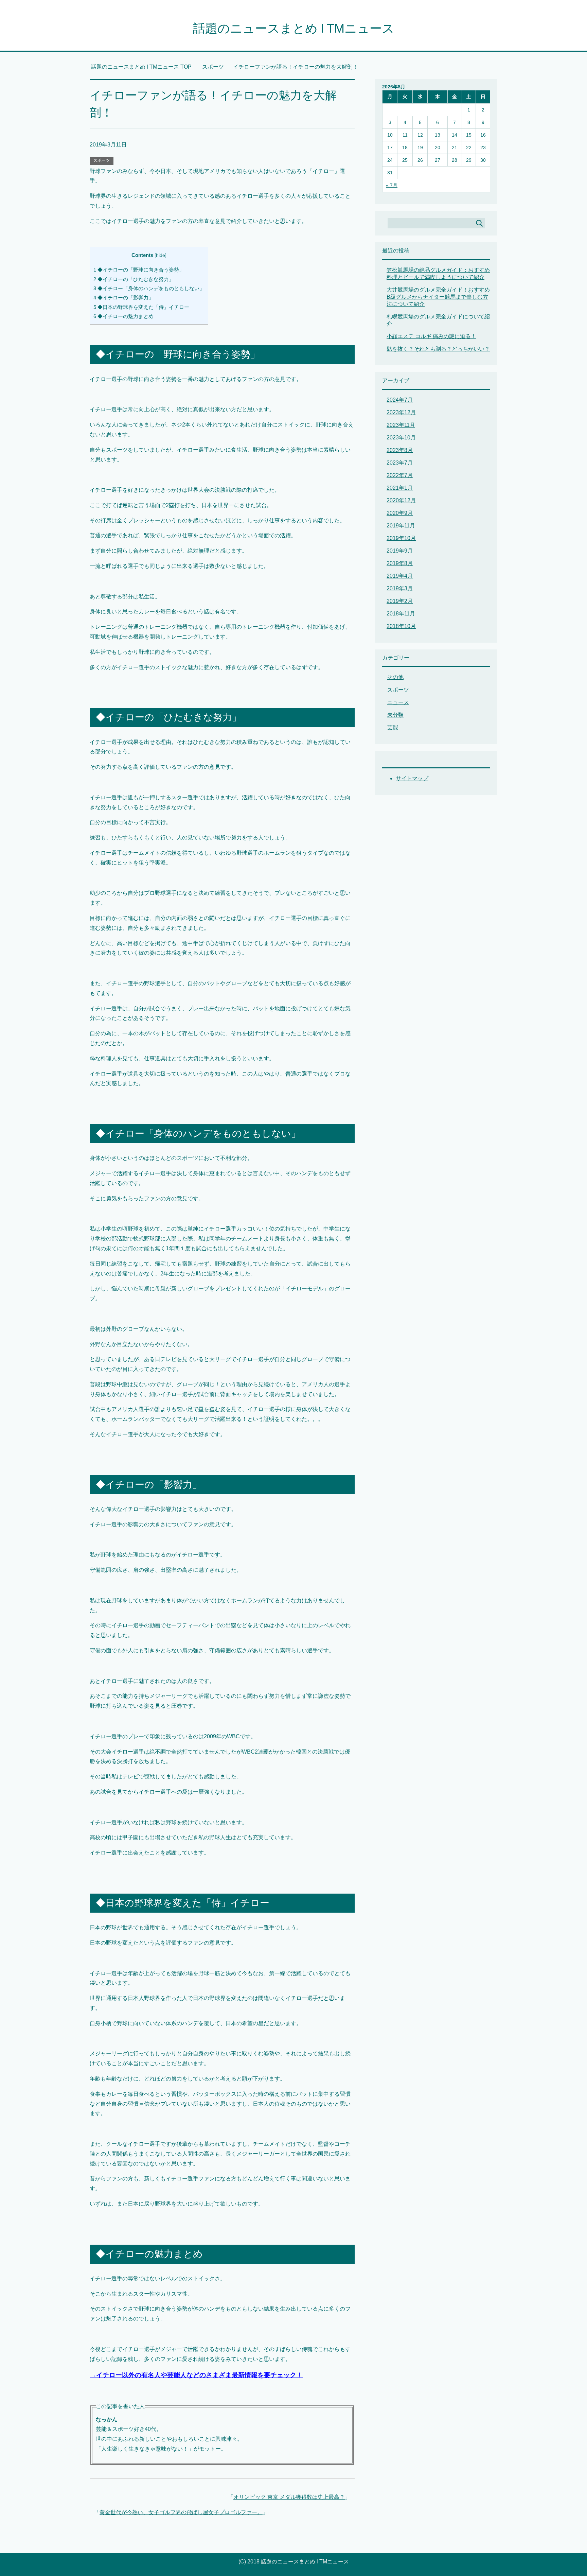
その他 (395, 677)
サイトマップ (412, 778)
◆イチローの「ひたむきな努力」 (134, 279)
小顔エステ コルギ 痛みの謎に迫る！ (431, 336)
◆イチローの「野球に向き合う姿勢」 (139, 270)
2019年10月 (401, 538)
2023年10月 (401, 438)
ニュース (398, 702)
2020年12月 (401, 500)
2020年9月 (400, 513)
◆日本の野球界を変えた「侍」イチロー (141, 307)
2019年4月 (400, 576)
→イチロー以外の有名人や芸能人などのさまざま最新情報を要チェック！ (196, 2375)
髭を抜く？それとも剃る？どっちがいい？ (438, 349)
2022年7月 (400, 475)
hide (161, 255)
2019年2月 (400, 601)
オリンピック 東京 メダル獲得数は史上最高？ (289, 2497)
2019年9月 (400, 551)
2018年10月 (401, 626)
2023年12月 (401, 412)
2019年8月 (400, 563)
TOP (145, 67)
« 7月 (392, 185)
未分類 (395, 715)
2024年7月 (400, 400)
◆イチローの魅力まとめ (123, 316)
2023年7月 (400, 463)
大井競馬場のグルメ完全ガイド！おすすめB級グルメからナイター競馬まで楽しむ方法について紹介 (438, 297)
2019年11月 (401, 526)
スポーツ (102, 160)
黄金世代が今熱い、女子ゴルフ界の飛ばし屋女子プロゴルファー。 (181, 2512)
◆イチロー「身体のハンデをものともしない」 (149, 288)
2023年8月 (400, 450)
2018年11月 (401, 614)
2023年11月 (401, 425)
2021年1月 (400, 488)
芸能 (393, 727)
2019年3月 (400, 588)
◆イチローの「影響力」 (123, 298)
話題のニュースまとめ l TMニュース (294, 28)
